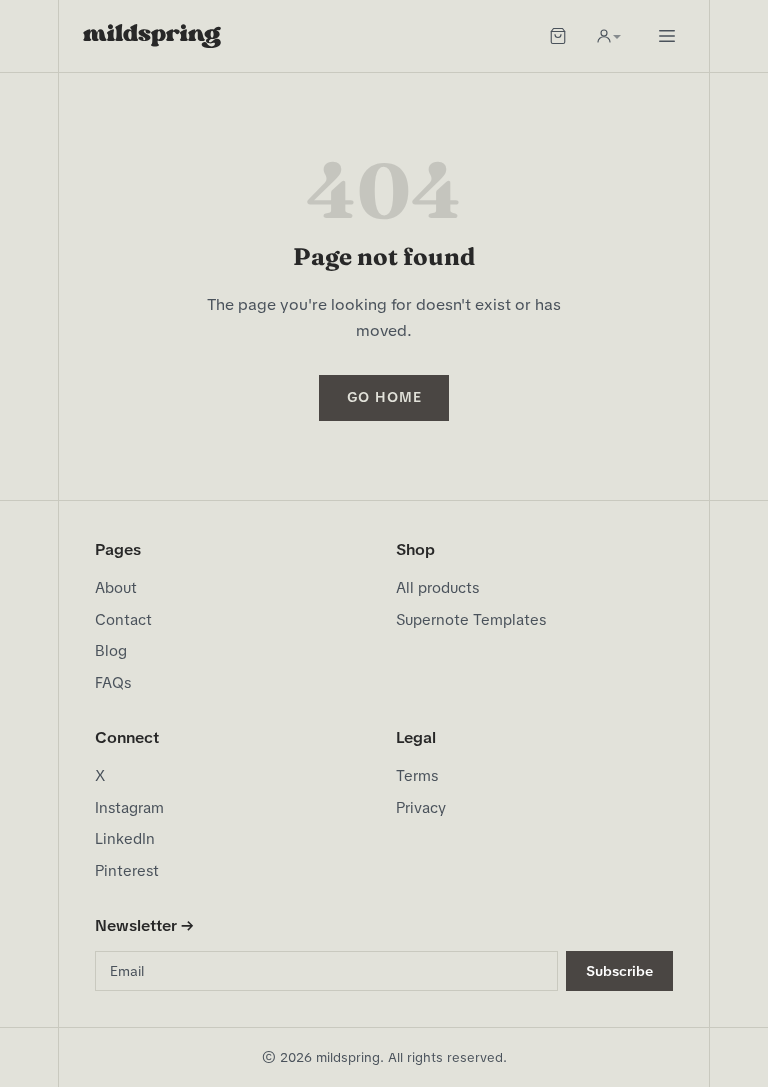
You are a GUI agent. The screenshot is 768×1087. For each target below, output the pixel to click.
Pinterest (127, 871)
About (116, 588)
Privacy (421, 808)
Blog (111, 651)
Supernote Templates (471, 620)
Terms (417, 776)
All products (437, 588)
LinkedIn (125, 839)
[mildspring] (152, 36)
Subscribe (619, 971)
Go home (384, 397)
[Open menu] (667, 36)
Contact (123, 620)
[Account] (608, 36)
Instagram (129, 808)
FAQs (113, 683)
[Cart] (558, 36)
